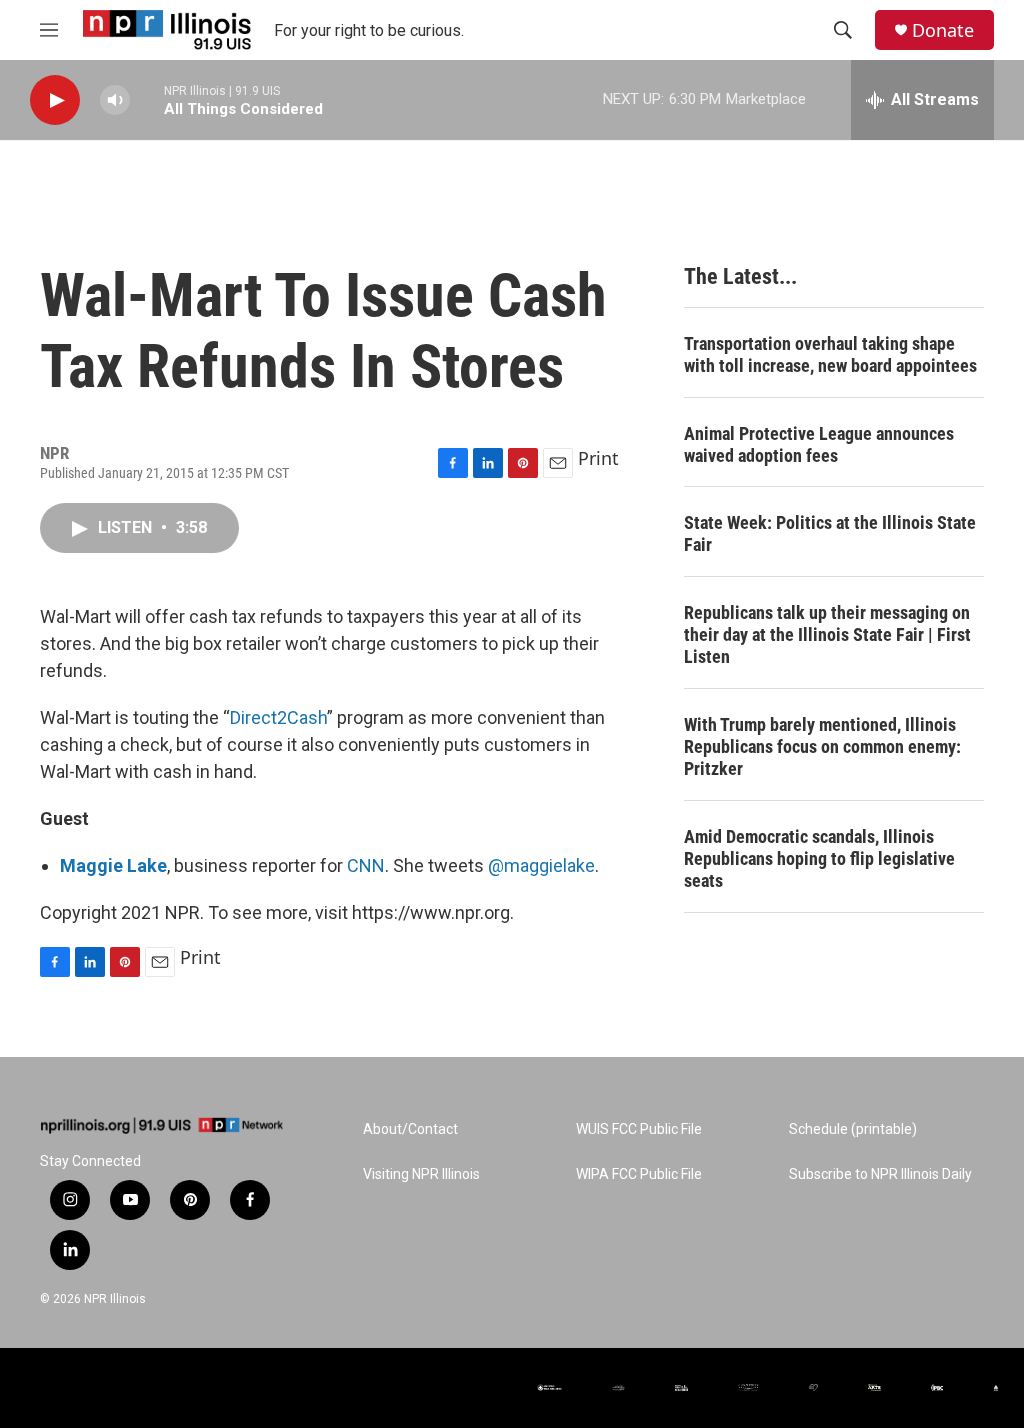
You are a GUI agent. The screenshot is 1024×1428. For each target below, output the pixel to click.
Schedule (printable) (853, 1129)
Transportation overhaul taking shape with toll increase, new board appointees (830, 354)
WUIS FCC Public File (639, 1129)
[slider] (147, 99)
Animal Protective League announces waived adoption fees (819, 444)
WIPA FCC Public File (639, 1174)
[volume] (115, 100)
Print (598, 458)
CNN (366, 865)
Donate (943, 30)
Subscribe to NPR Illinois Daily (880, 1174)
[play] (55, 100)
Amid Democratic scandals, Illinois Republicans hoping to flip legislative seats (819, 858)
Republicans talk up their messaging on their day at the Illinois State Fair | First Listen (827, 634)
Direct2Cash (278, 717)
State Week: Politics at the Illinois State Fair (830, 533)
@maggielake (541, 865)
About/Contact (410, 1129)
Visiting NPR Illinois (421, 1174)
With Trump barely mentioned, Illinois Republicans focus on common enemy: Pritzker (822, 746)
